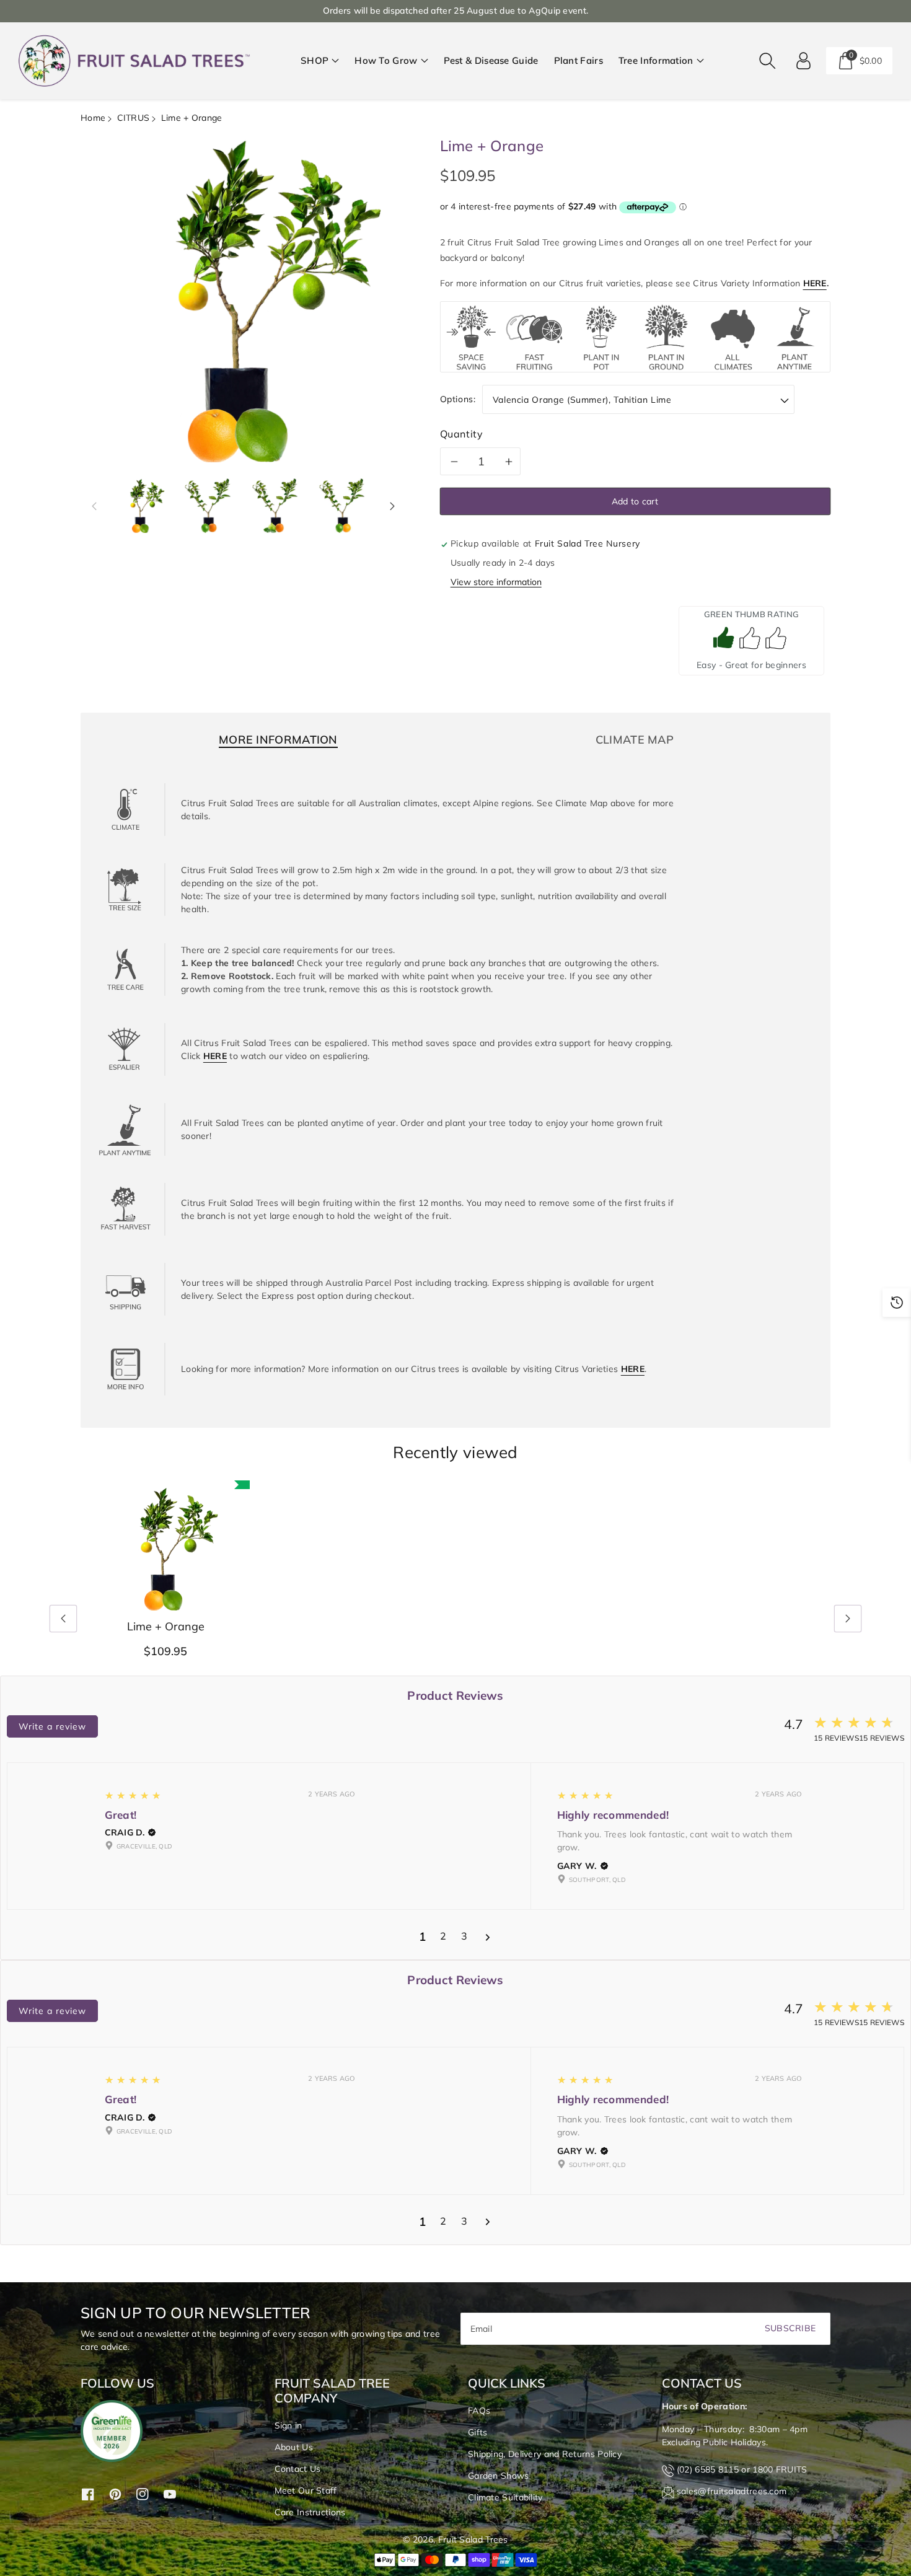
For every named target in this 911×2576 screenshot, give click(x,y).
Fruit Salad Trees (473, 2539)
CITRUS (134, 118)
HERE (815, 283)
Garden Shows (499, 2476)
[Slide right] (392, 506)
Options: (458, 399)
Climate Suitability (505, 2497)
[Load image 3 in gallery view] (276, 506)
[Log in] (804, 61)
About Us (294, 2447)
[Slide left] (94, 506)
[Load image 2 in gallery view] (208, 506)
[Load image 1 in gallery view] (141, 506)
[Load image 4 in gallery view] (343, 506)
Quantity (462, 434)
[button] (320, 61)
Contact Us (298, 2469)
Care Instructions (310, 2512)
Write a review (52, 1726)
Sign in (288, 2425)
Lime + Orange (166, 1627)
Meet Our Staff (306, 2490)
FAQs (479, 2411)
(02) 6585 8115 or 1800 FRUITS (742, 2469)
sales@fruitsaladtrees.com (732, 2491)
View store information (496, 582)
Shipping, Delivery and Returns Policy (545, 2454)
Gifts (478, 2432)
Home (93, 118)
